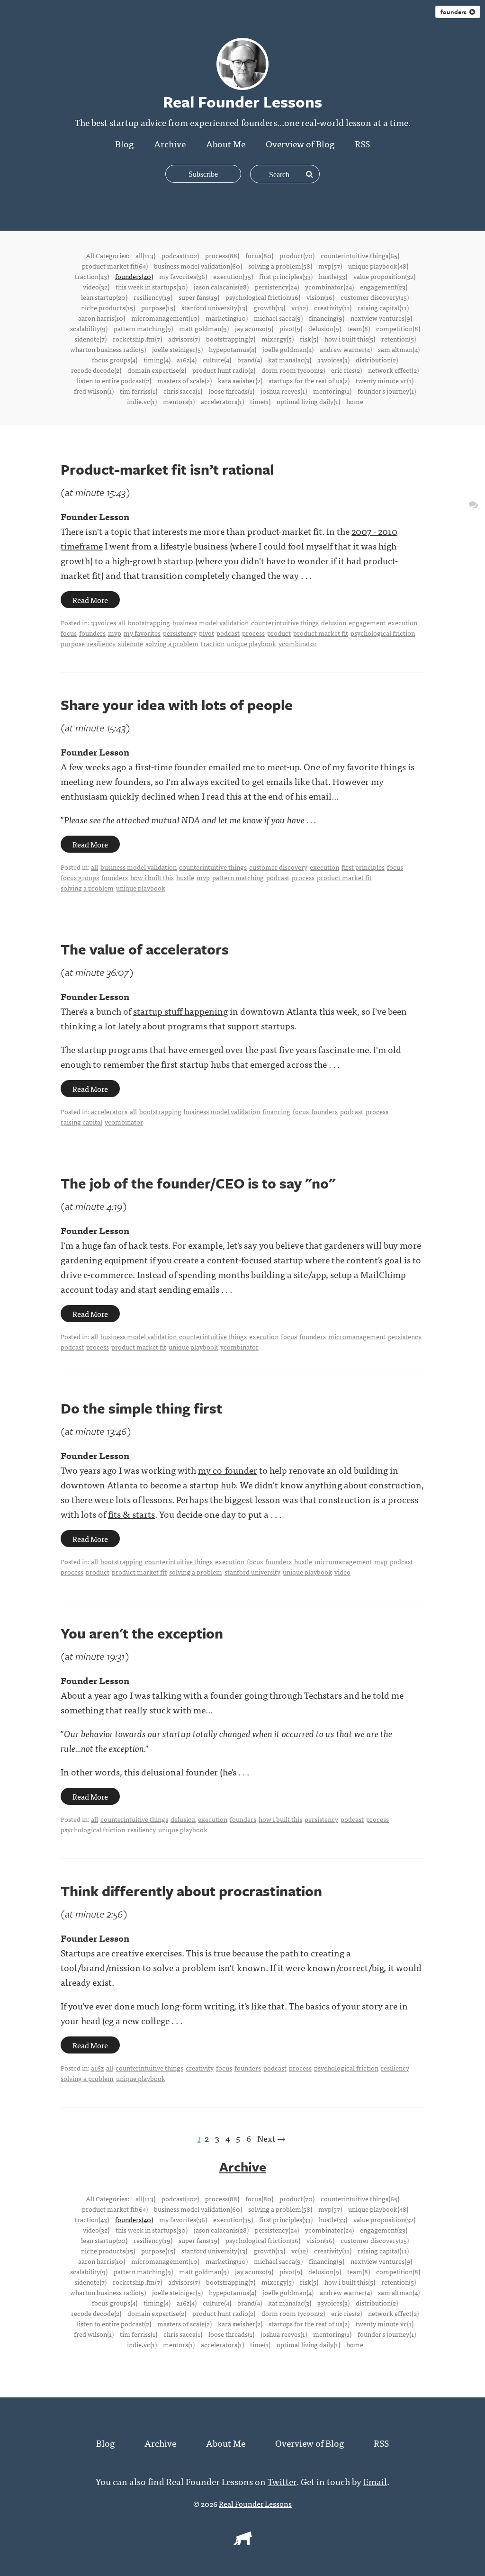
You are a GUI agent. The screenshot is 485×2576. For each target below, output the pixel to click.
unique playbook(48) (378, 266)
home (355, 401)
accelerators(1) (222, 401)
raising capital (81, 1122)
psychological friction (383, 633)
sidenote (130, 643)
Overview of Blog (300, 143)
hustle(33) (333, 276)
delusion (334, 622)
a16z (97, 2068)
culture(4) (217, 360)
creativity (200, 2068)
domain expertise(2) (157, 370)
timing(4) (157, 360)
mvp (115, 633)
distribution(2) (377, 360)
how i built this (152, 877)
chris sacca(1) (183, 391)
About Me (226, 143)
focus (69, 633)
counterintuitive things (285, 622)
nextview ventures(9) (381, 318)
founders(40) (134, 276)
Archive (170, 143)
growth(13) (269, 307)
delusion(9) (325, 328)
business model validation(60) (198, 266)
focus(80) (259, 255)
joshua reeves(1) (284, 391)
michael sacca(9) (278, 318)
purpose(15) (158, 307)
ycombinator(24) (329, 287)
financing (276, 1111)
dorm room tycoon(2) (293, 370)
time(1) (260, 401)
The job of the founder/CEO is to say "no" (198, 1183)
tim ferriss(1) (139, 391)
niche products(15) (108, 307)
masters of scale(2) (184, 380)
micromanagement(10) (165, 318)
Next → (271, 2138)
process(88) (222, 255)
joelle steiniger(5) (177, 349)
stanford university (252, 1572)
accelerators (109, 1111)
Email (375, 2481)
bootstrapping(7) (231, 339)
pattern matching (238, 877)
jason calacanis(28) (221, 287)
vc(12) (300, 307)
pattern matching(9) (143, 328)
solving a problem (172, 643)
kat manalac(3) (290, 360)
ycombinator (298, 643)
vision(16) (320, 297)
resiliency (101, 643)
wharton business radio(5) (108, 349)
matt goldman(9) (204, 328)
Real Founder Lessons (255, 2504)
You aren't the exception (142, 1633)
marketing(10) (227, 318)
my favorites (142, 633)
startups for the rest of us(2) (309, 380)
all (122, 622)
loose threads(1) (231, 391)
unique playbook (251, 643)
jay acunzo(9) (254, 328)
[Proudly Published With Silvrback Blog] (242, 2542)
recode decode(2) (96, 370)
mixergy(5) (278, 339)
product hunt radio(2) (224, 370)
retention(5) (399, 339)
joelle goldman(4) (288, 349)
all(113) (145, 255)
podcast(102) (180, 255)
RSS (362, 143)
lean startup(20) (104, 297)
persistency (180, 633)
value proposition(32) (384, 276)
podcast (228, 633)
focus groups (80, 877)
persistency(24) (277, 287)
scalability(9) (89, 328)
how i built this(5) (350, 339)
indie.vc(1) (142, 401)
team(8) (359, 328)
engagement (367, 622)
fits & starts (131, 1514)
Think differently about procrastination (191, 1891)
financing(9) (327, 318)
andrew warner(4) (346, 349)
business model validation (211, 622)
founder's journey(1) (387, 391)
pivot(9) (291, 328)
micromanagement (357, 1336)
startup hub (212, 1484)
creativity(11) (333, 307)
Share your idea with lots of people (177, 705)
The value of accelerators (145, 949)
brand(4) (250, 360)
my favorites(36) (183, 276)
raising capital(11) (383, 307)
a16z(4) (187, 360)
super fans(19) (199, 297)
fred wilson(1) (94, 391)
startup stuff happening (180, 1011)
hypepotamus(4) (233, 349)
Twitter (282, 2481)
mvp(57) (330, 266)
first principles (363, 867)
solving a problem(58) (280, 266)
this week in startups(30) (152, 287)
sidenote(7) (90, 339)
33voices (103, 622)
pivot (207, 633)
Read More (90, 600)
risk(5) (309, 339)
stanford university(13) (214, 307)
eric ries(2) (346, 370)
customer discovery (278, 867)
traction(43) (92, 276)
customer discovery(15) (375, 297)
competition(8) (398, 328)
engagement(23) (384, 287)
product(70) (297, 255)
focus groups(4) (115, 360)
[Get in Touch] (473, 504)
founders (455, 12)
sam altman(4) (399, 349)
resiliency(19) (153, 297)
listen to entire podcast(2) (114, 380)
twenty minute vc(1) (385, 380)
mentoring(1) (332, 391)
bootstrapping (149, 622)
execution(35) (233, 276)
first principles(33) (286, 276)
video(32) (96, 287)
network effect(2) (393, 370)
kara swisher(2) (240, 380)
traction (213, 643)
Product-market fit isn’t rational (167, 469)
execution (403, 622)
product (279, 633)
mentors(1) (179, 401)
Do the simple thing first (141, 1408)
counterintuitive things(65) (360, 255)
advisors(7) (184, 339)
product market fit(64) (115, 266)
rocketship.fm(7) (137, 339)
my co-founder (228, 1470)
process (253, 633)
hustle (185, 877)
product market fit (321, 633)
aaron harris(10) (102, 318)
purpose (73, 643)
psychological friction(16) (263, 297)
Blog (124, 143)
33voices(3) (333, 360)
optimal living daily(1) (308, 401)
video (342, 1572)
